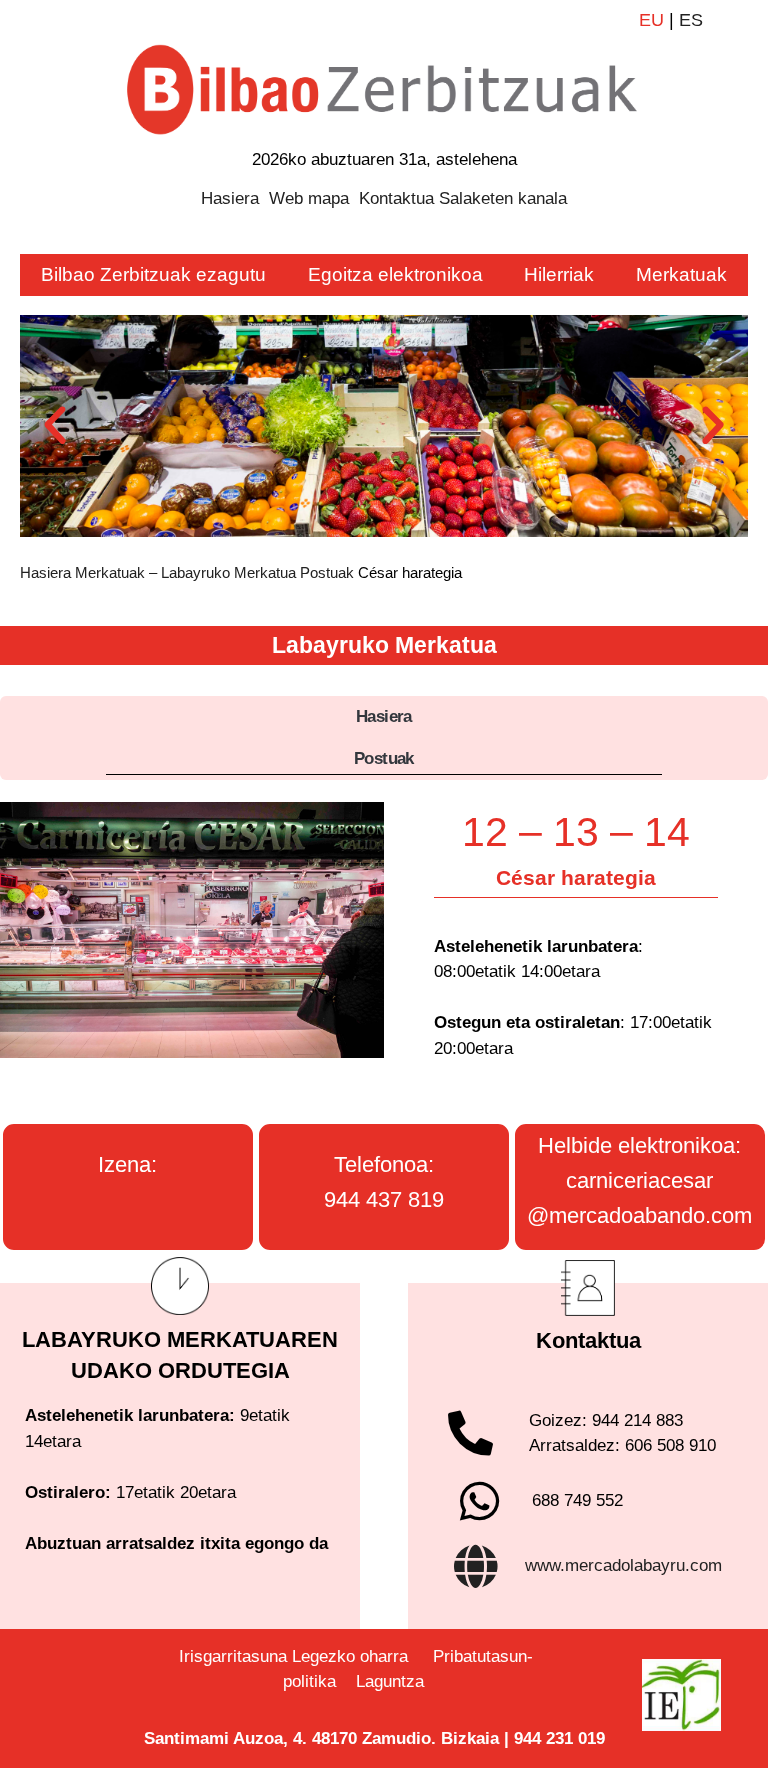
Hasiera (230, 198)
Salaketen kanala (503, 198)
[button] (55, 426)
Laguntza (392, 1681)
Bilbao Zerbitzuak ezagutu (153, 274)
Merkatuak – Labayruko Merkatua (185, 572)
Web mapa (309, 198)
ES (691, 20)
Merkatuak (681, 274)
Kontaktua (396, 198)
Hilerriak (559, 274)
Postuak (327, 572)
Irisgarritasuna (233, 1656)
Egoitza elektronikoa (395, 274)
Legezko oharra (350, 1656)
